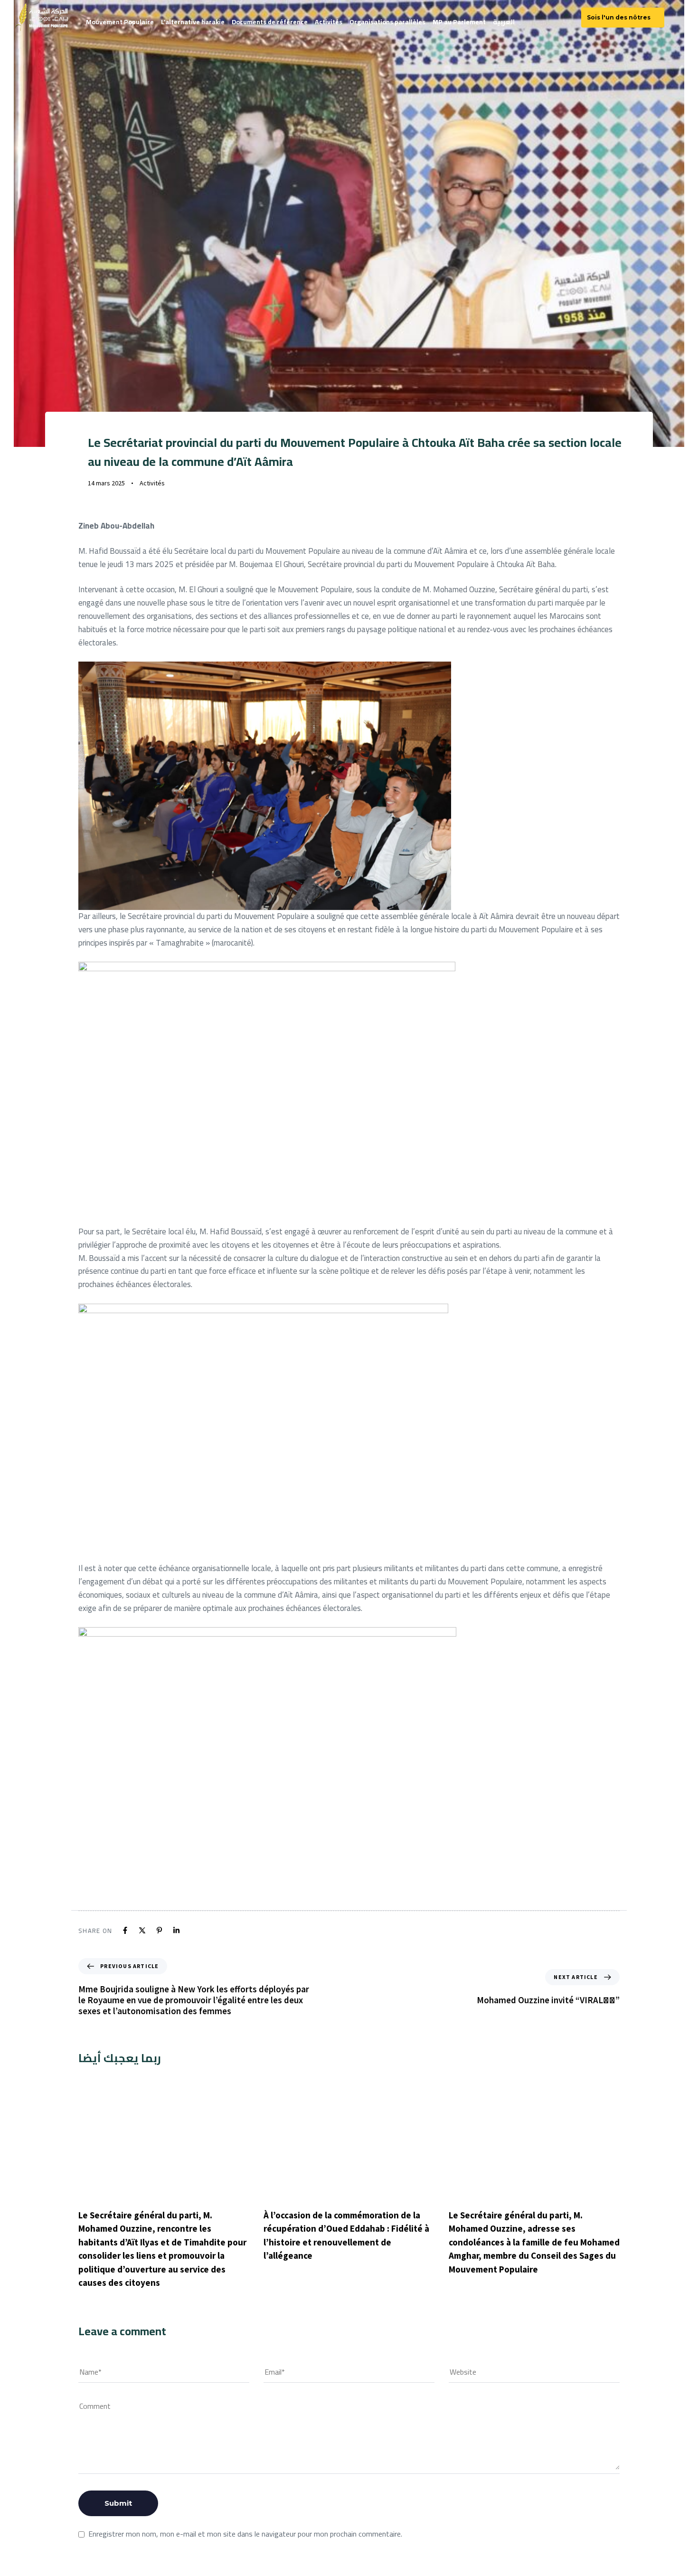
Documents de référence (270, 22)
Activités (329, 22)
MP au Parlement (459, 22)
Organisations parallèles (387, 22)
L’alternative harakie (193, 22)
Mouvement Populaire (120, 22)
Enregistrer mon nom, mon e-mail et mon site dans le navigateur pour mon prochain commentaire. (245, 2534)
